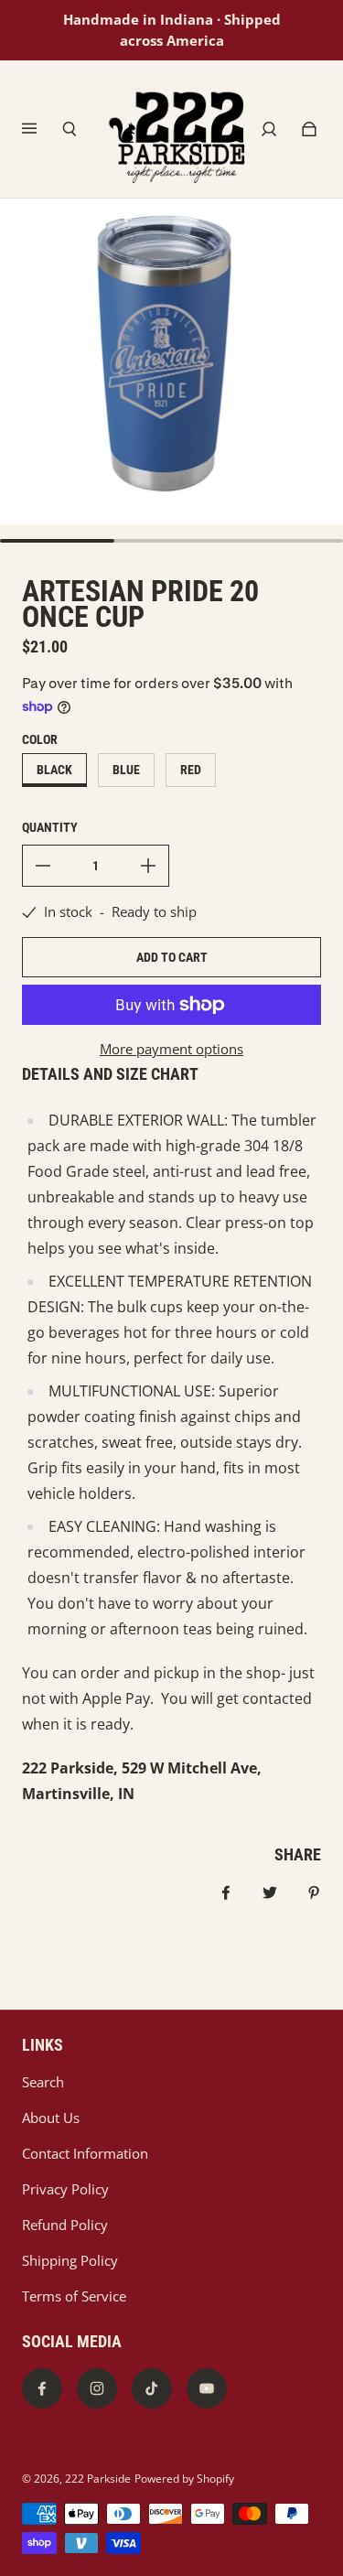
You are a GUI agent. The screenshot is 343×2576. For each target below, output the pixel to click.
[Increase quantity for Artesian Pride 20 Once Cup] (148, 866)
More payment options (171, 1049)
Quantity (50, 827)
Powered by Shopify (184, 2479)
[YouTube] (207, 2388)
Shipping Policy (70, 2261)
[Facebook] (42, 2388)
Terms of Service (74, 2296)
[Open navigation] (42, 129)
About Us (51, 2118)
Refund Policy (65, 2225)
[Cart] (309, 129)
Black (54, 770)
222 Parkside (98, 2479)
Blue (126, 770)
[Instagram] (97, 2388)
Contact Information (85, 2154)
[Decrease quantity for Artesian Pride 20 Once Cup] (43, 866)
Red (191, 770)
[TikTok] (152, 2388)
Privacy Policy (65, 2189)
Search (43, 2082)
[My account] (269, 129)
